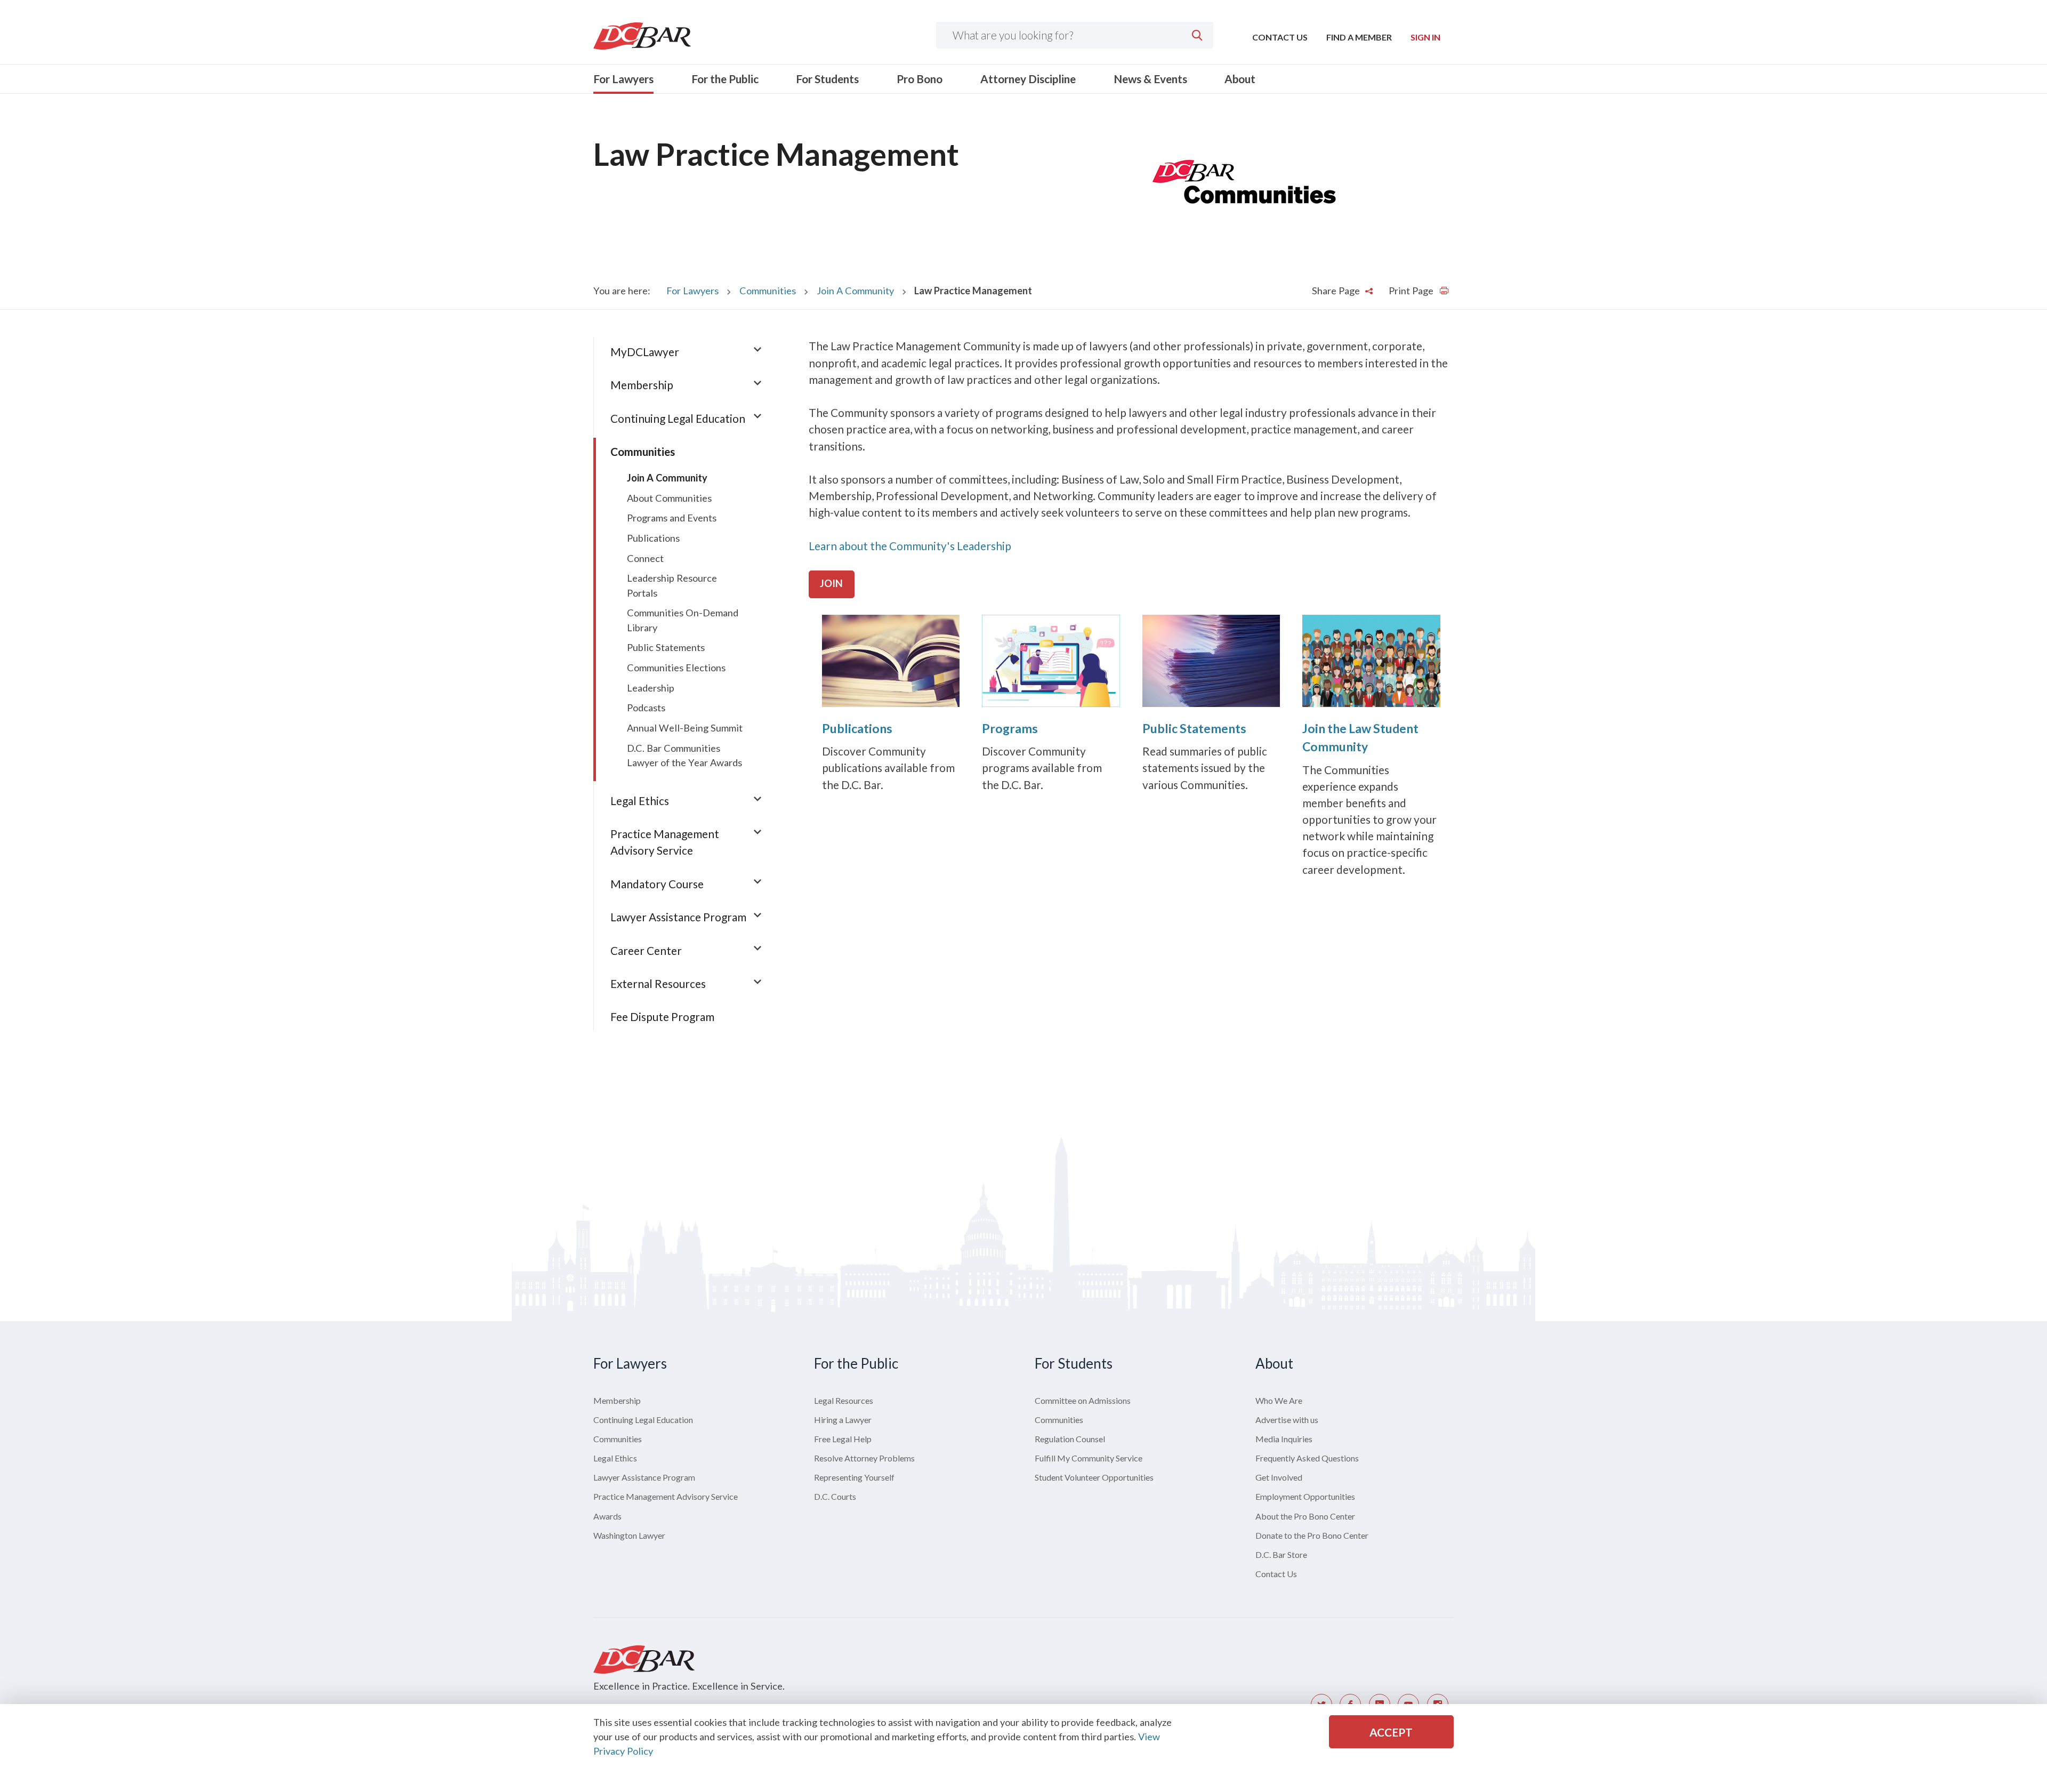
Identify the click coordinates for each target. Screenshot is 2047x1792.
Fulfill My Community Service (1089, 1458)
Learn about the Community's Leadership (910, 546)
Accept (1391, 1732)
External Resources (658, 983)
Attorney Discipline (1028, 79)
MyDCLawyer (645, 352)
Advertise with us (1287, 1420)
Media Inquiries (1284, 1439)
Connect (645, 558)
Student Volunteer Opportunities (1094, 1477)
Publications (857, 728)
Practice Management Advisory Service (666, 1496)
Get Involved (1279, 1477)
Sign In (1425, 37)
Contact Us (1280, 37)
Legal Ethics (640, 801)
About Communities (669, 498)
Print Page (1412, 291)
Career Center (646, 950)
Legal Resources (844, 1400)
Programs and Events (672, 518)
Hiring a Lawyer (843, 1420)
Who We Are (1279, 1400)
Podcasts (646, 708)
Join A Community (855, 291)
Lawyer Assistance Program (678, 917)
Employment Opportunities (1305, 1496)
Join (831, 583)
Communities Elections (676, 668)
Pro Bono (920, 79)
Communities (768, 291)
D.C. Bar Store (1281, 1554)
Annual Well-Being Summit (685, 728)
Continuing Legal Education (678, 418)
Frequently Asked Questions (1307, 1458)
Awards (607, 1516)
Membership (642, 385)
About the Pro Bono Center (1305, 1516)
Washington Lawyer (629, 1535)
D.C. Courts (835, 1496)
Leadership (651, 688)
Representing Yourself (854, 1477)
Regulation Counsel (1070, 1439)
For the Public (725, 79)
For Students (827, 79)
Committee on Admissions (1083, 1400)
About (1240, 79)
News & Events (1150, 79)
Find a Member (1359, 37)
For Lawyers (623, 79)
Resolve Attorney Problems (864, 1458)
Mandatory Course (657, 884)
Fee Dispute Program (662, 1016)
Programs (1010, 728)
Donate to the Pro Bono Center (1312, 1535)
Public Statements (1194, 728)
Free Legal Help (843, 1439)
